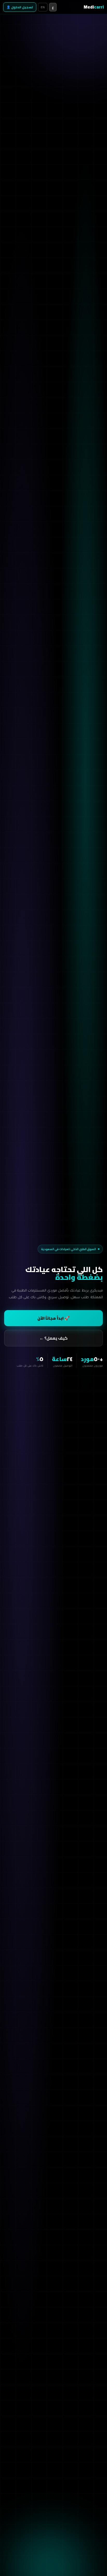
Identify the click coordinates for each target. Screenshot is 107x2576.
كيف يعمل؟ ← (53, 1338)
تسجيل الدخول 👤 (20, 7)
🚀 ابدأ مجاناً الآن (53, 1318)
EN (43, 7)
